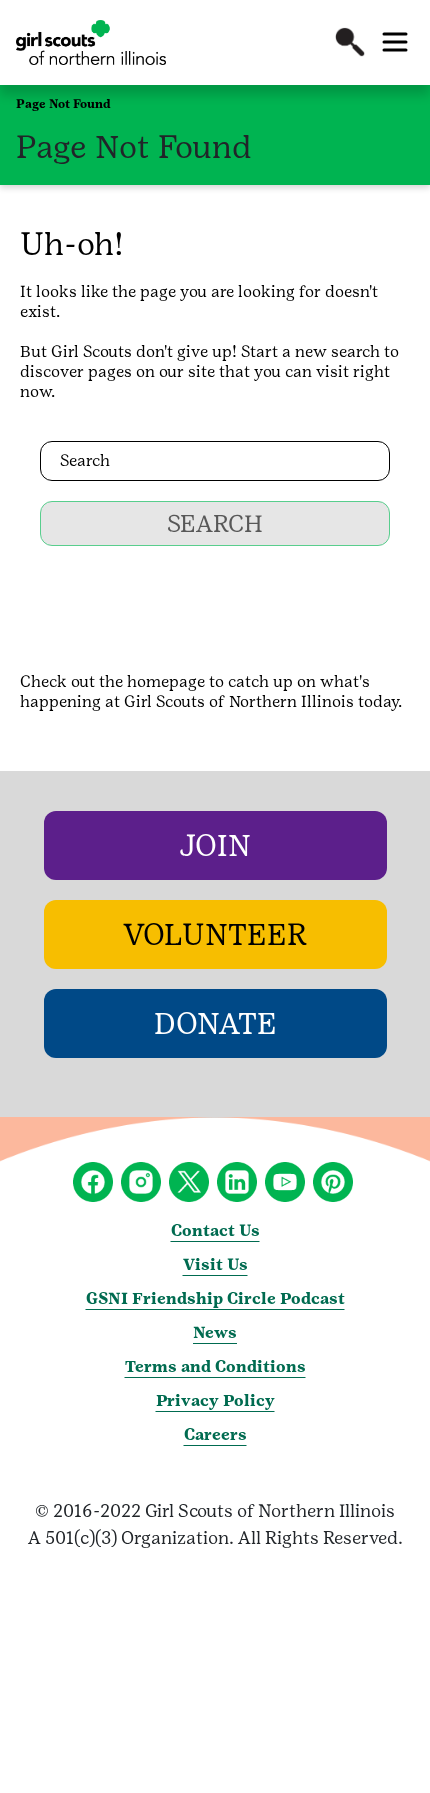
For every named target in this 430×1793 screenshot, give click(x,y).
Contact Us (215, 1230)
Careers (215, 1434)
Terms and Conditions (215, 1366)
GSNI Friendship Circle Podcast (215, 1298)
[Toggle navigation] (395, 42)
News (215, 1332)
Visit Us (215, 1264)
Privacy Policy (215, 1400)
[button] (350, 42)
